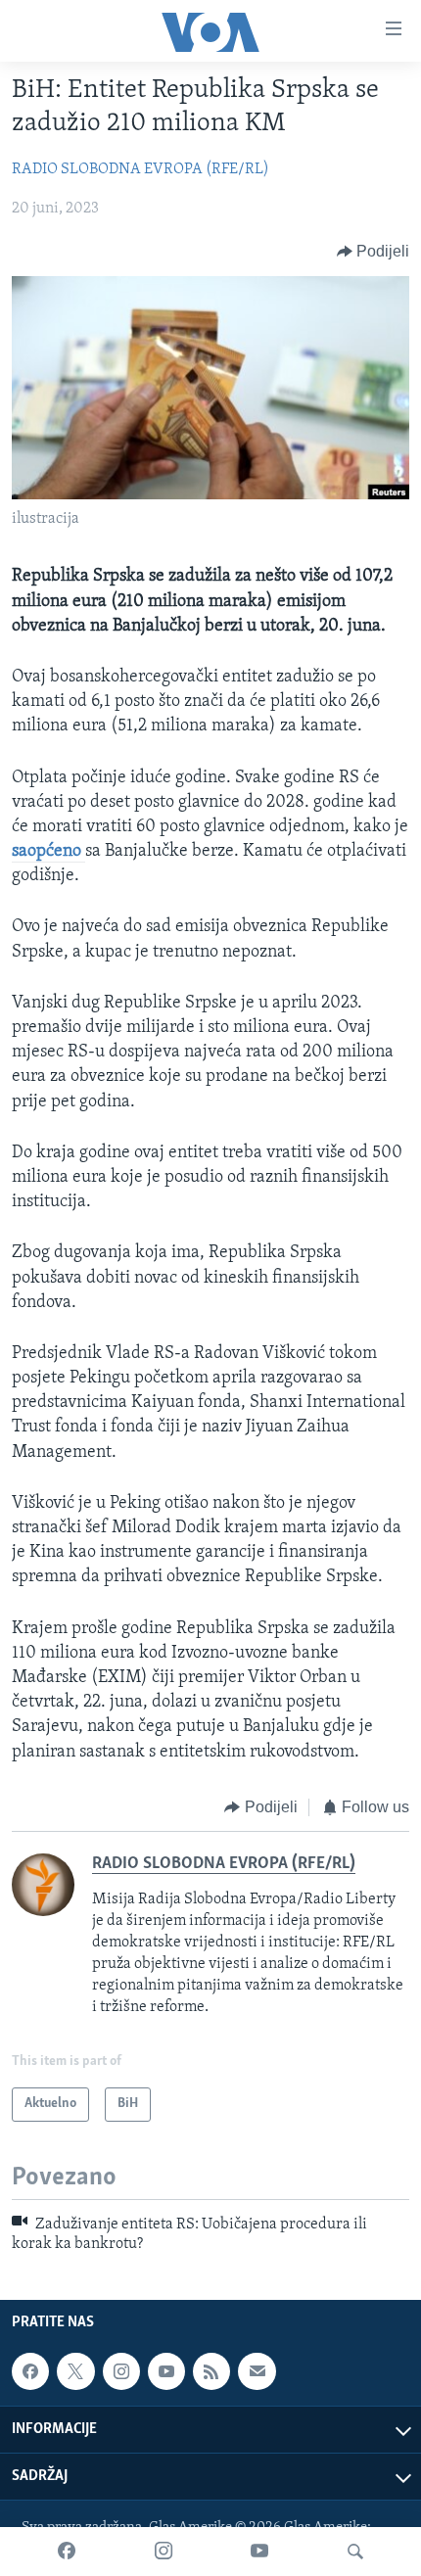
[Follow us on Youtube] (166, 2371)
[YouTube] (259, 2552)
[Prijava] (257, 2371)
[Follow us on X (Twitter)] (75, 2371)
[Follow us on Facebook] (30, 2371)
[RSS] (211, 2371)
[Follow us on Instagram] (121, 2371)
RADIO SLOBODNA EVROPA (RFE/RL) (140, 169)
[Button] (374, 252)
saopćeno (48, 852)
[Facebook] (67, 2552)
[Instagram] (164, 2552)
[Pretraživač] (355, 2552)
